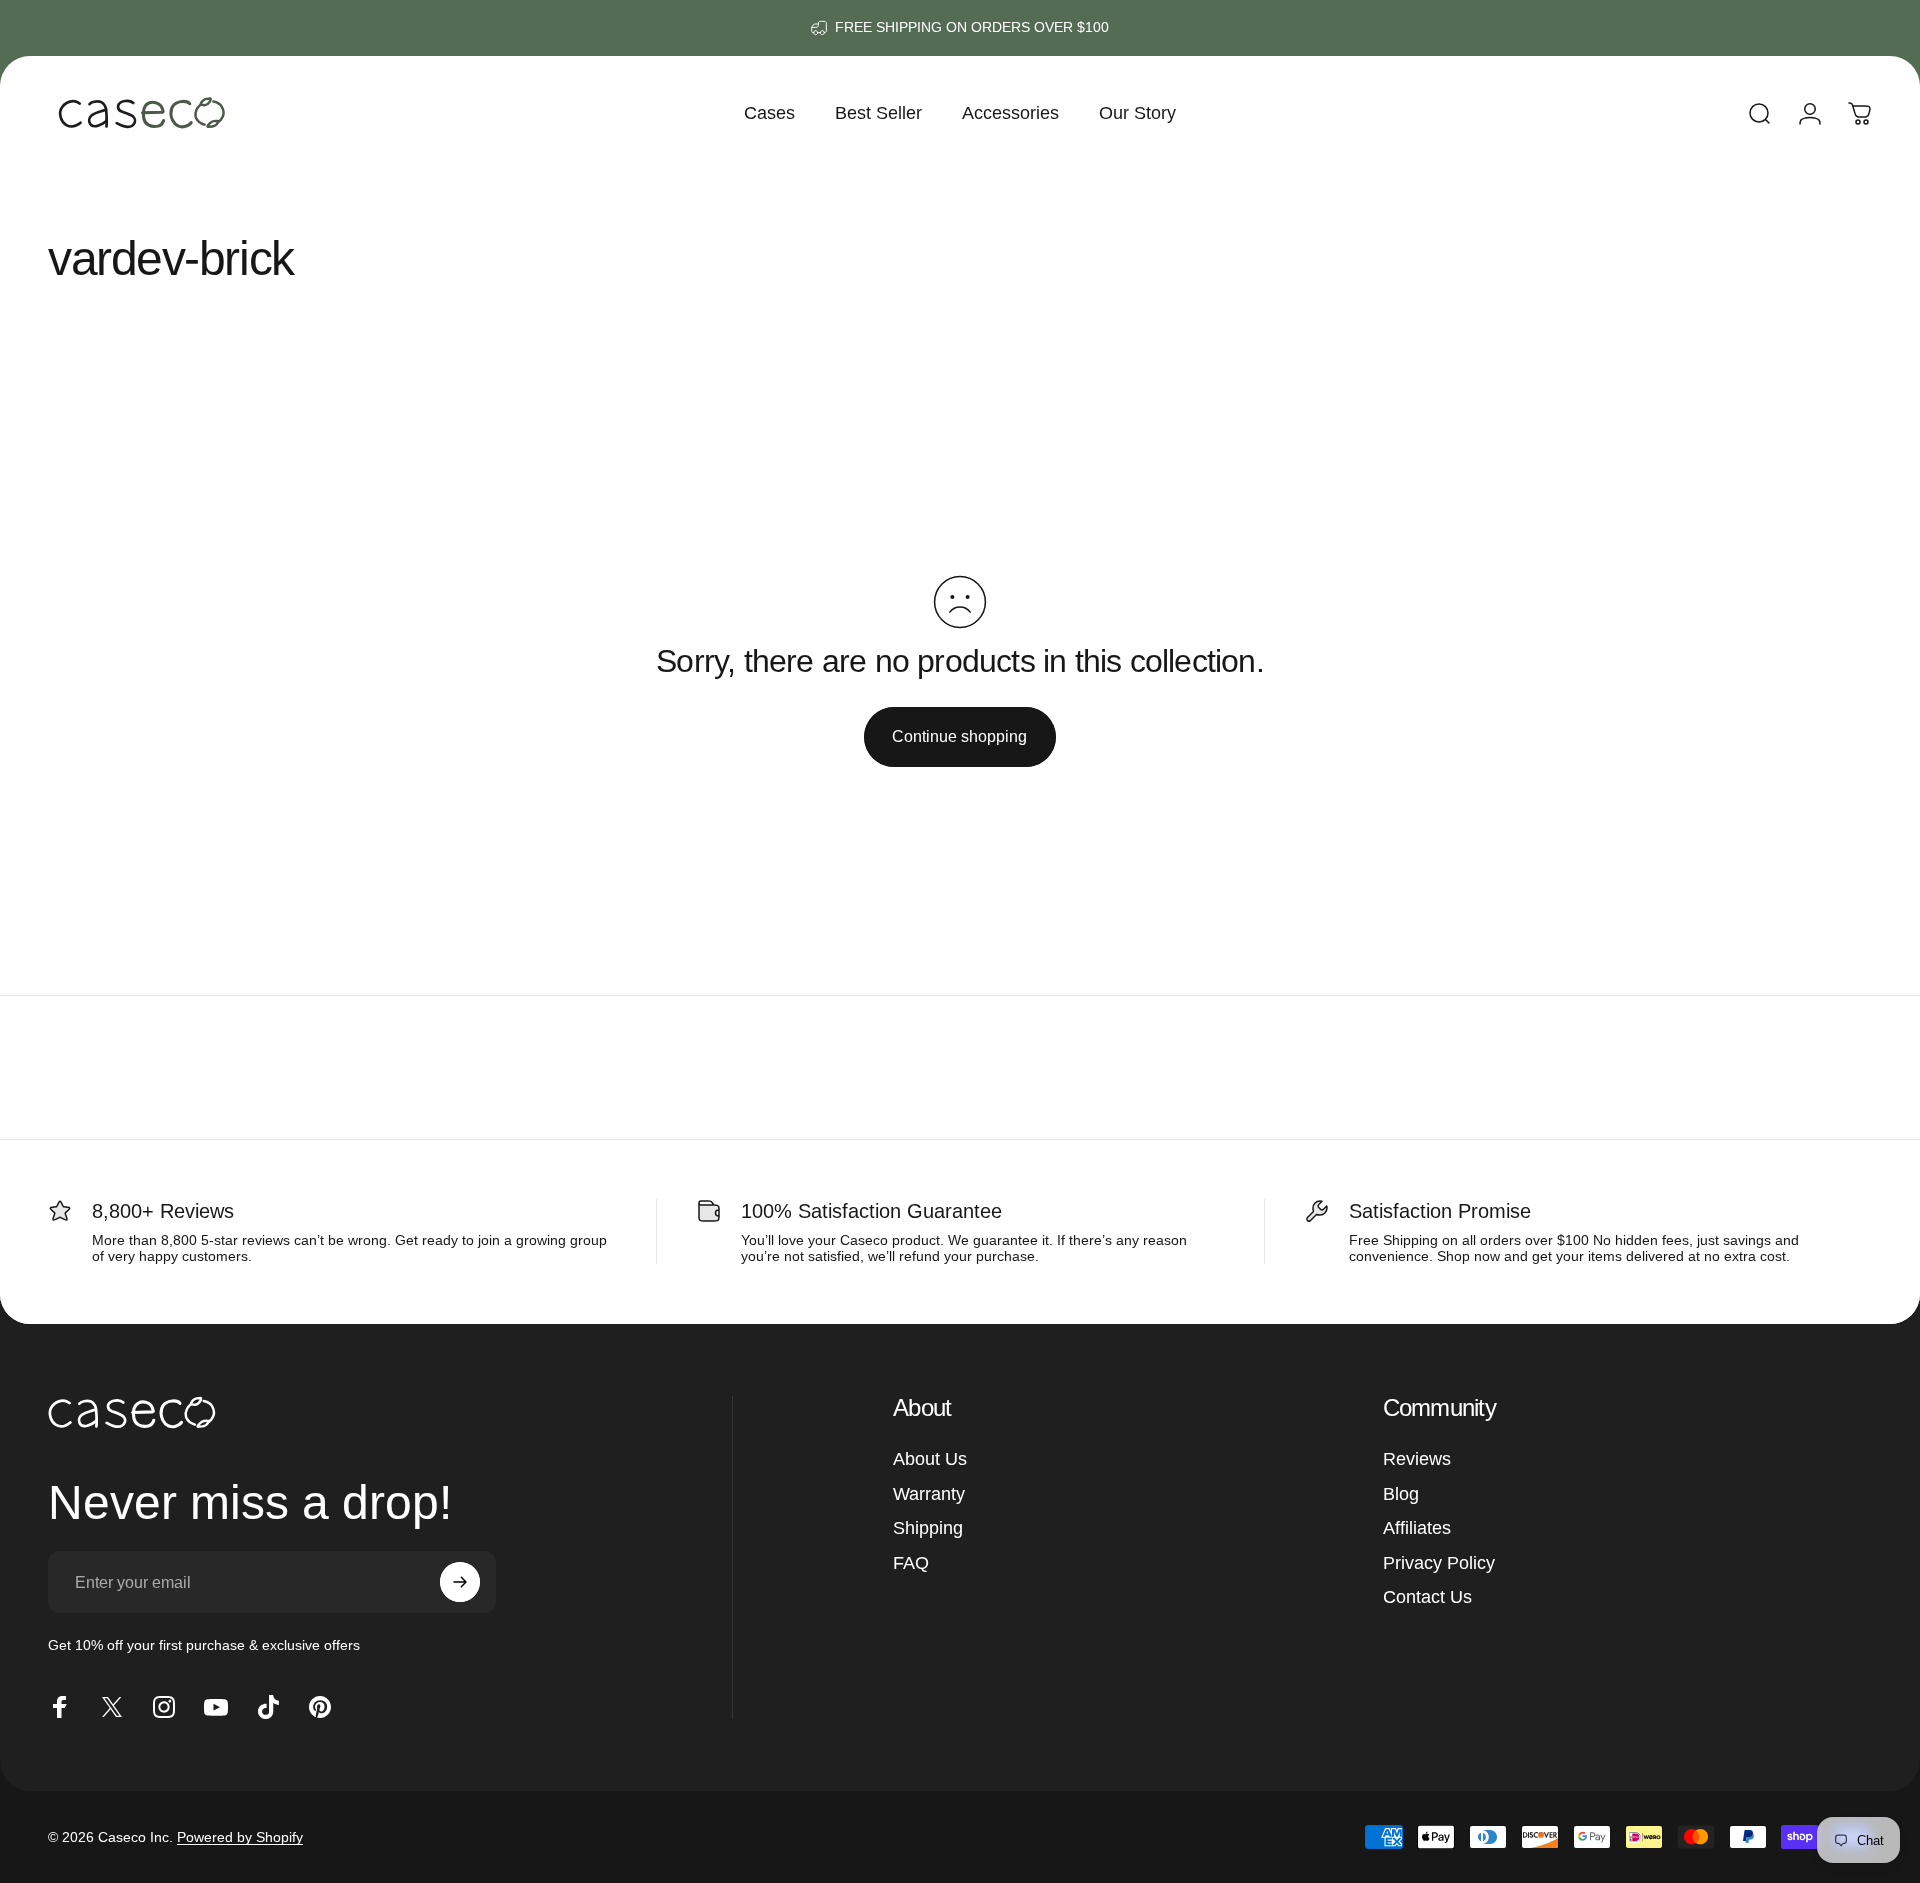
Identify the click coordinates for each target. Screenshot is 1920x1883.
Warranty (929, 1494)
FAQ (911, 1563)
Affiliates (1417, 1528)
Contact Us (1427, 1597)
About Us (930, 1459)
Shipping (928, 1528)
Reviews (1417, 1459)
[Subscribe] (460, 1582)
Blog (1401, 1494)
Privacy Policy (1439, 1563)
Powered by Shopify (240, 1837)
